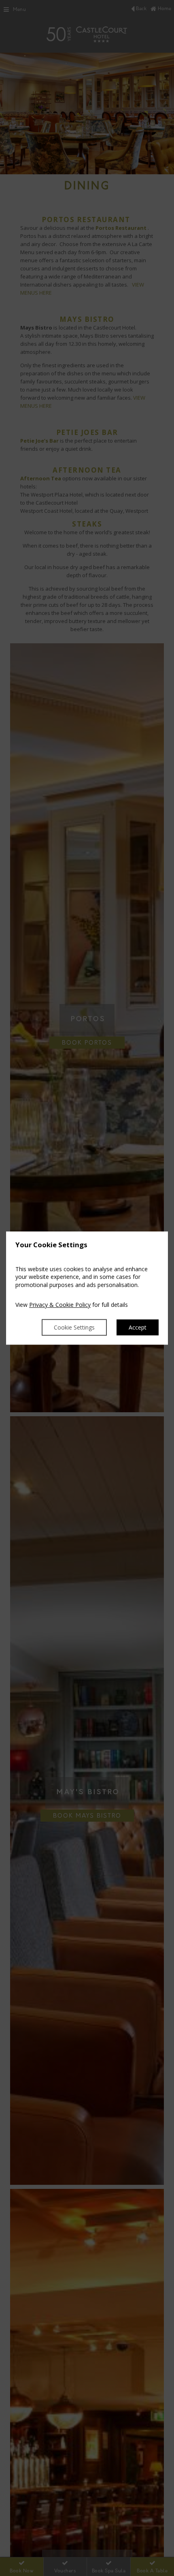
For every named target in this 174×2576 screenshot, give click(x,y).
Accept (138, 1327)
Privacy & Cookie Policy (60, 1305)
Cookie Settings (74, 1327)
